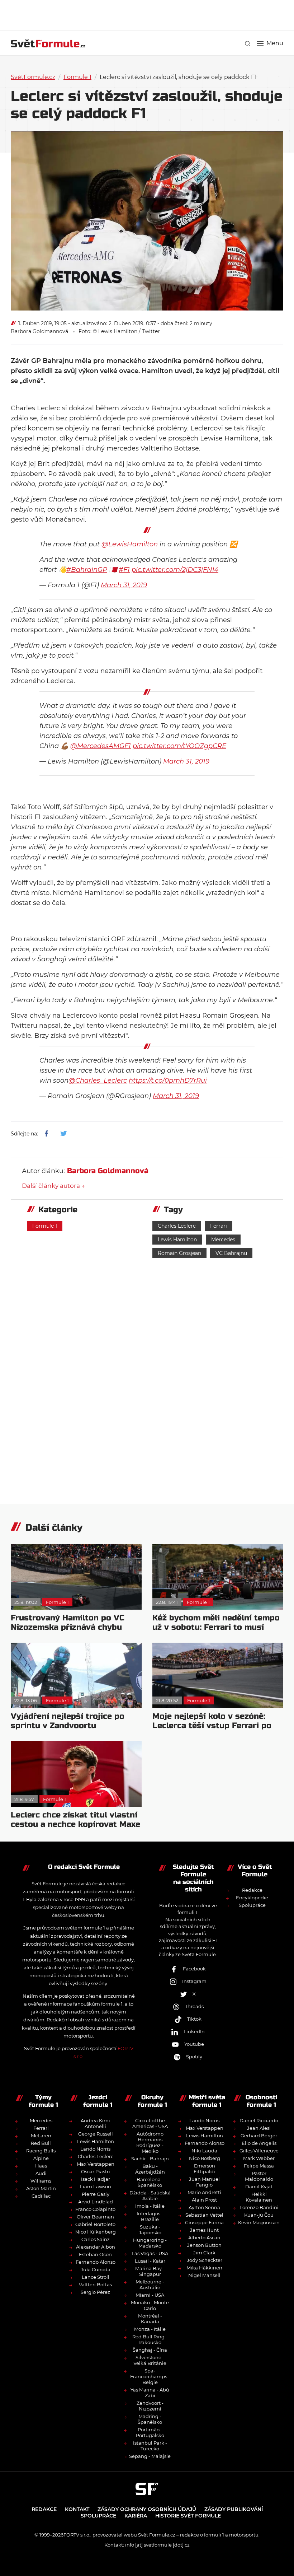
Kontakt (77, 2509)
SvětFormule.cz (33, 77)
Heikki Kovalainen (259, 2197)
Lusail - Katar (150, 2261)
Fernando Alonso (96, 2262)
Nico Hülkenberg (96, 2232)
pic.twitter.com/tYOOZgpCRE (179, 746)
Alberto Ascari (204, 2237)
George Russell (96, 2134)
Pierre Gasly (96, 2194)
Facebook (194, 1969)
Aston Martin (41, 2188)
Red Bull (41, 2143)
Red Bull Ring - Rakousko (150, 2339)
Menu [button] (275, 43)
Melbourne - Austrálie (150, 2285)
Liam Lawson (96, 2187)
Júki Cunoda (96, 2269)
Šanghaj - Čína (150, 2350)
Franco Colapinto (95, 2209)
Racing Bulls (41, 2151)
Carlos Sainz (96, 2239)
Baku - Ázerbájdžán (150, 2169)
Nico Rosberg (205, 2158)
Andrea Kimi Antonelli (95, 2123)
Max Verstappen (96, 2164)
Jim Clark (204, 2253)
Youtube (194, 2044)
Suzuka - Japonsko (150, 2230)
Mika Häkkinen (204, 2268)
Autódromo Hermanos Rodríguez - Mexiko (150, 2142)
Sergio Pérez (95, 2292)
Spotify (194, 2057)
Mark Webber (259, 2158)
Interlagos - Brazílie (150, 2216)
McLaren (41, 2136)
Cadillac (41, 2196)
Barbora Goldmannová (39, 331)
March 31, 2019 (124, 585)
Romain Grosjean (179, 1253)
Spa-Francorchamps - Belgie (150, 2376)
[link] (248, 44)
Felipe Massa (259, 2166)
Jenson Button (204, 2245)
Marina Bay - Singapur (150, 2271)
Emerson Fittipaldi (204, 2169)
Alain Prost (204, 2200)
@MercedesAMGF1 (101, 746)
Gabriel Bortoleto (95, 2224)
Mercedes (223, 1240)
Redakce (252, 1890)
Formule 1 (77, 77)
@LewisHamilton (130, 544)
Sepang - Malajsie (150, 2456)
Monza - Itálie (150, 2329)
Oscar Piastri (96, 2171)
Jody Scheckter (205, 2260)
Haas (41, 2166)
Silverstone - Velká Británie (150, 2360)
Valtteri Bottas (95, 2285)
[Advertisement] (147, 14)
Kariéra (136, 2516)
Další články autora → (53, 1186)
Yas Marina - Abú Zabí (150, 2393)
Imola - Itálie (150, 2206)
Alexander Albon (96, 2247)
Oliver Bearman (95, 2217)
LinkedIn (194, 2031)
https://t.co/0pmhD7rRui (168, 1081)
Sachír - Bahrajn (150, 2159)
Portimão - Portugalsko (150, 2432)
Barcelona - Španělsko (150, 2182)
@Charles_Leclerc (98, 1081)
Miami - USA (150, 2295)
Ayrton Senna (204, 2207)
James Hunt (204, 2230)
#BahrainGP (87, 570)
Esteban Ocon (95, 2254)
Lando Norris (95, 2149)
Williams (41, 2181)
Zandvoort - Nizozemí (150, 2406)
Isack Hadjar (96, 2179)
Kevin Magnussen (259, 2222)
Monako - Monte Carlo (150, 2305)
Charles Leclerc (177, 1226)
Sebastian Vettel (204, 2215)
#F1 (124, 570)
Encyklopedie (252, 1898)
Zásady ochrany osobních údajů (147, 2509)
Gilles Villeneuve (259, 2151)
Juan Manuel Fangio (204, 2182)
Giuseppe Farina (204, 2222)
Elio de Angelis (259, 2143)
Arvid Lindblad (96, 2202)
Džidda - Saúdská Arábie (150, 2195)
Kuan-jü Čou (259, 2215)
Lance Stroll (96, 2277)
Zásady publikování (234, 2509)
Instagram (194, 1981)
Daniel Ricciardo (259, 2120)
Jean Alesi (259, 2128)
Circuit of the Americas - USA (150, 2123)
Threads (194, 2006)
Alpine (41, 2158)
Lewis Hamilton (177, 1240)
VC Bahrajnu (231, 1253)
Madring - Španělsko (150, 2419)
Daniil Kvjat (259, 2187)
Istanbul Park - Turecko (150, 2446)
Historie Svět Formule (188, 2516)
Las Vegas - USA (150, 2253)
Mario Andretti (204, 2192)
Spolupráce (252, 1905)
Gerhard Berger (259, 2136)
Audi (41, 2173)
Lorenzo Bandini (259, 2207)
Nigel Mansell (204, 2275)
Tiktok (194, 2019)
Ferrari (219, 1226)
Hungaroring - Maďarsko (150, 2243)
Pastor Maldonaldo (259, 2176)
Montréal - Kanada (150, 2319)
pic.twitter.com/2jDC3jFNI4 (175, 570)
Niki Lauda (204, 2151)
